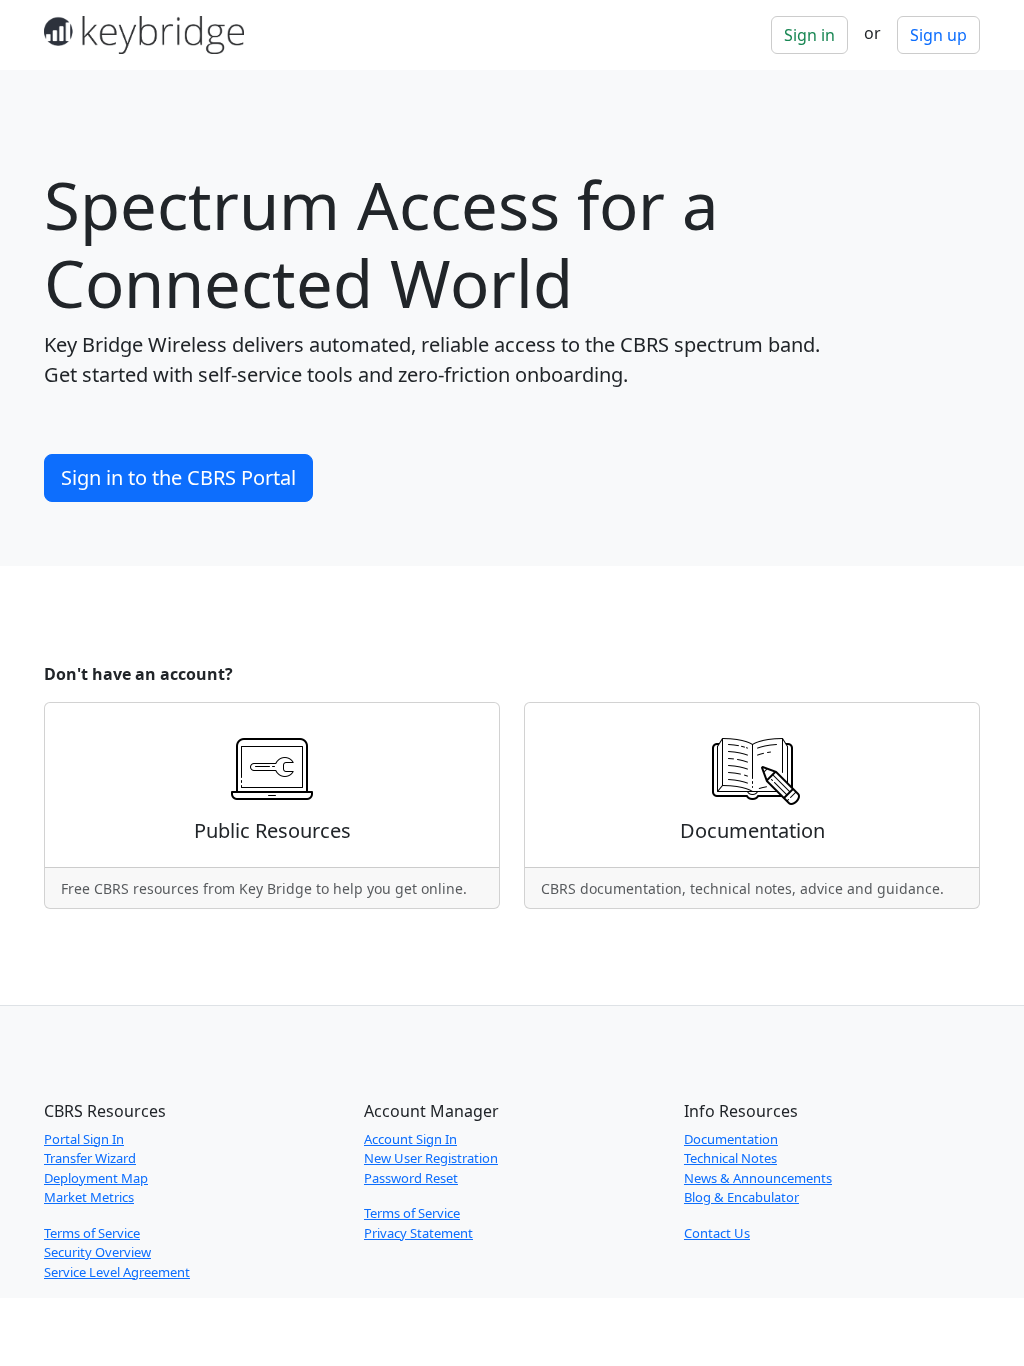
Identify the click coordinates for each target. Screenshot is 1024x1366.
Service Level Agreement (117, 1272)
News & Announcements (758, 1178)
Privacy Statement (418, 1233)
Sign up (938, 35)
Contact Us (717, 1233)
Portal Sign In (84, 1139)
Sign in (809, 35)
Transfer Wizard (90, 1158)
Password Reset (411, 1178)
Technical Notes (730, 1158)
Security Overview (97, 1252)
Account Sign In (410, 1139)
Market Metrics (89, 1197)
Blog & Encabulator (741, 1197)
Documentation (731, 1139)
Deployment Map (96, 1178)
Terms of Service (92, 1233)
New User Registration (431, 1158)
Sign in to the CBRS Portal (178, 477)
